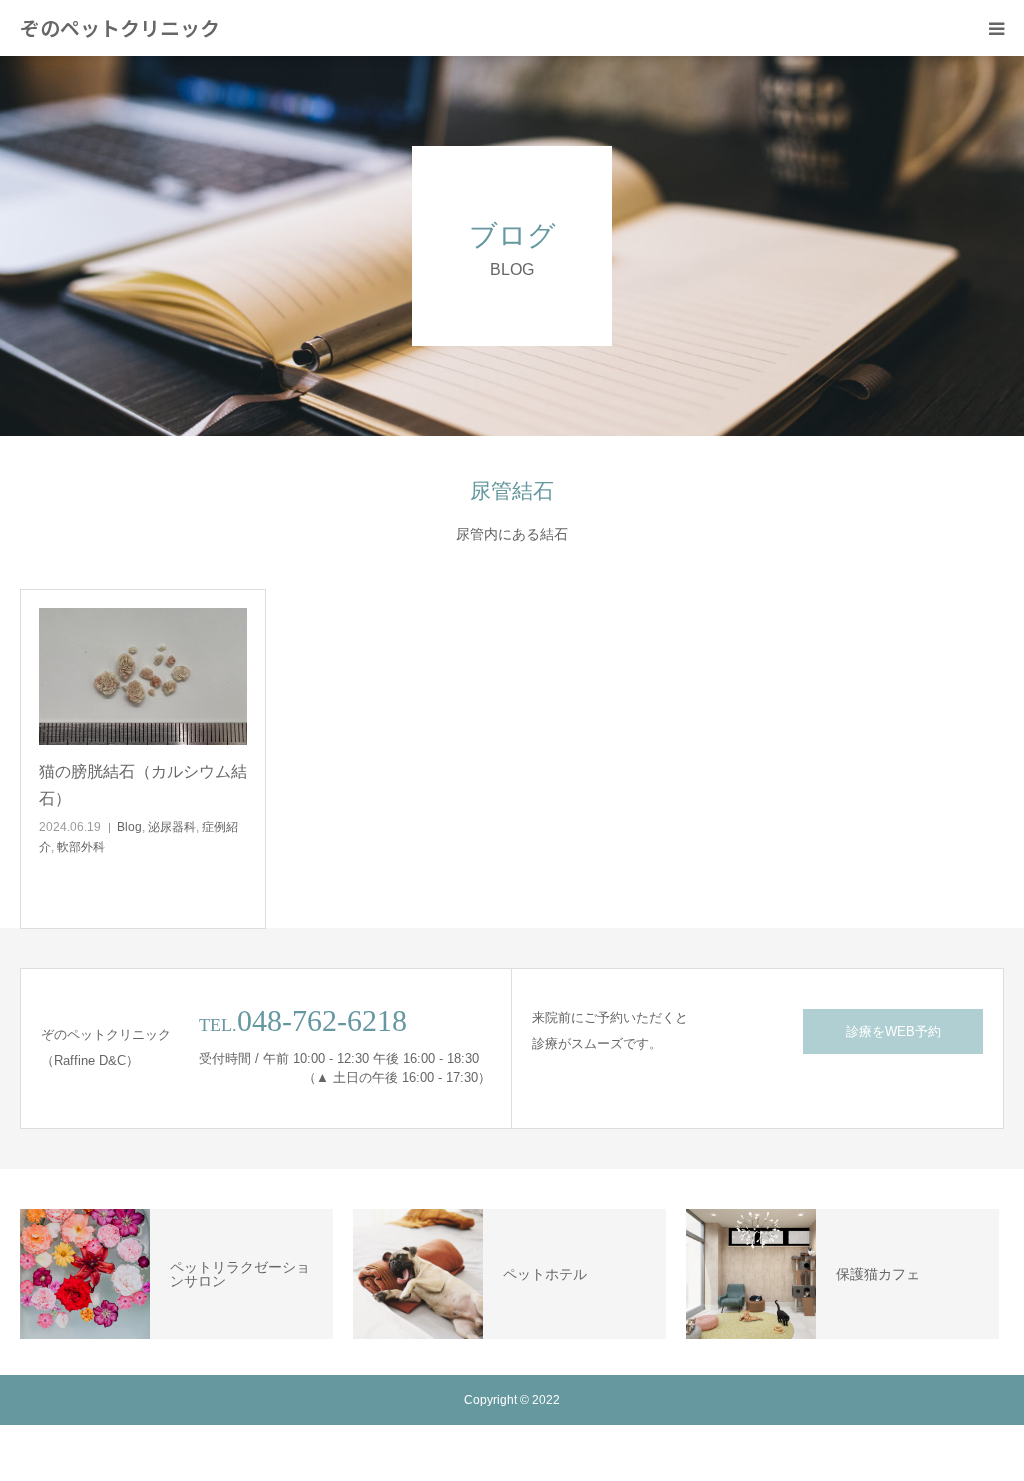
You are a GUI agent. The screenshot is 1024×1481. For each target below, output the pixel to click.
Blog (129, 827)
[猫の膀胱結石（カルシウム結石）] (143, 676)
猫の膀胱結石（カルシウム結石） (143, 785)
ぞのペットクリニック (120, 28)
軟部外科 (81, 847)
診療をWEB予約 (893, 1031)
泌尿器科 (172, 827)
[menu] (996, 28)
